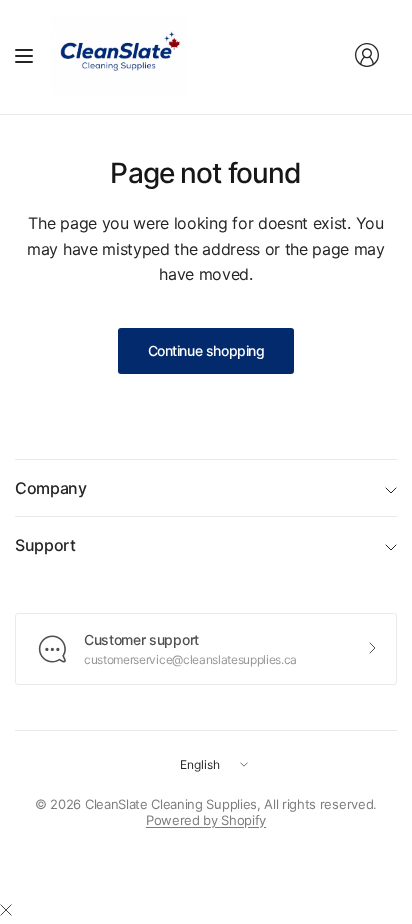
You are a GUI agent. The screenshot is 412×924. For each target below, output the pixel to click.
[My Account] (367, 55)
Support (45, 545)
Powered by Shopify (206, 820)
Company (51, 488)
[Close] (6, 910)
